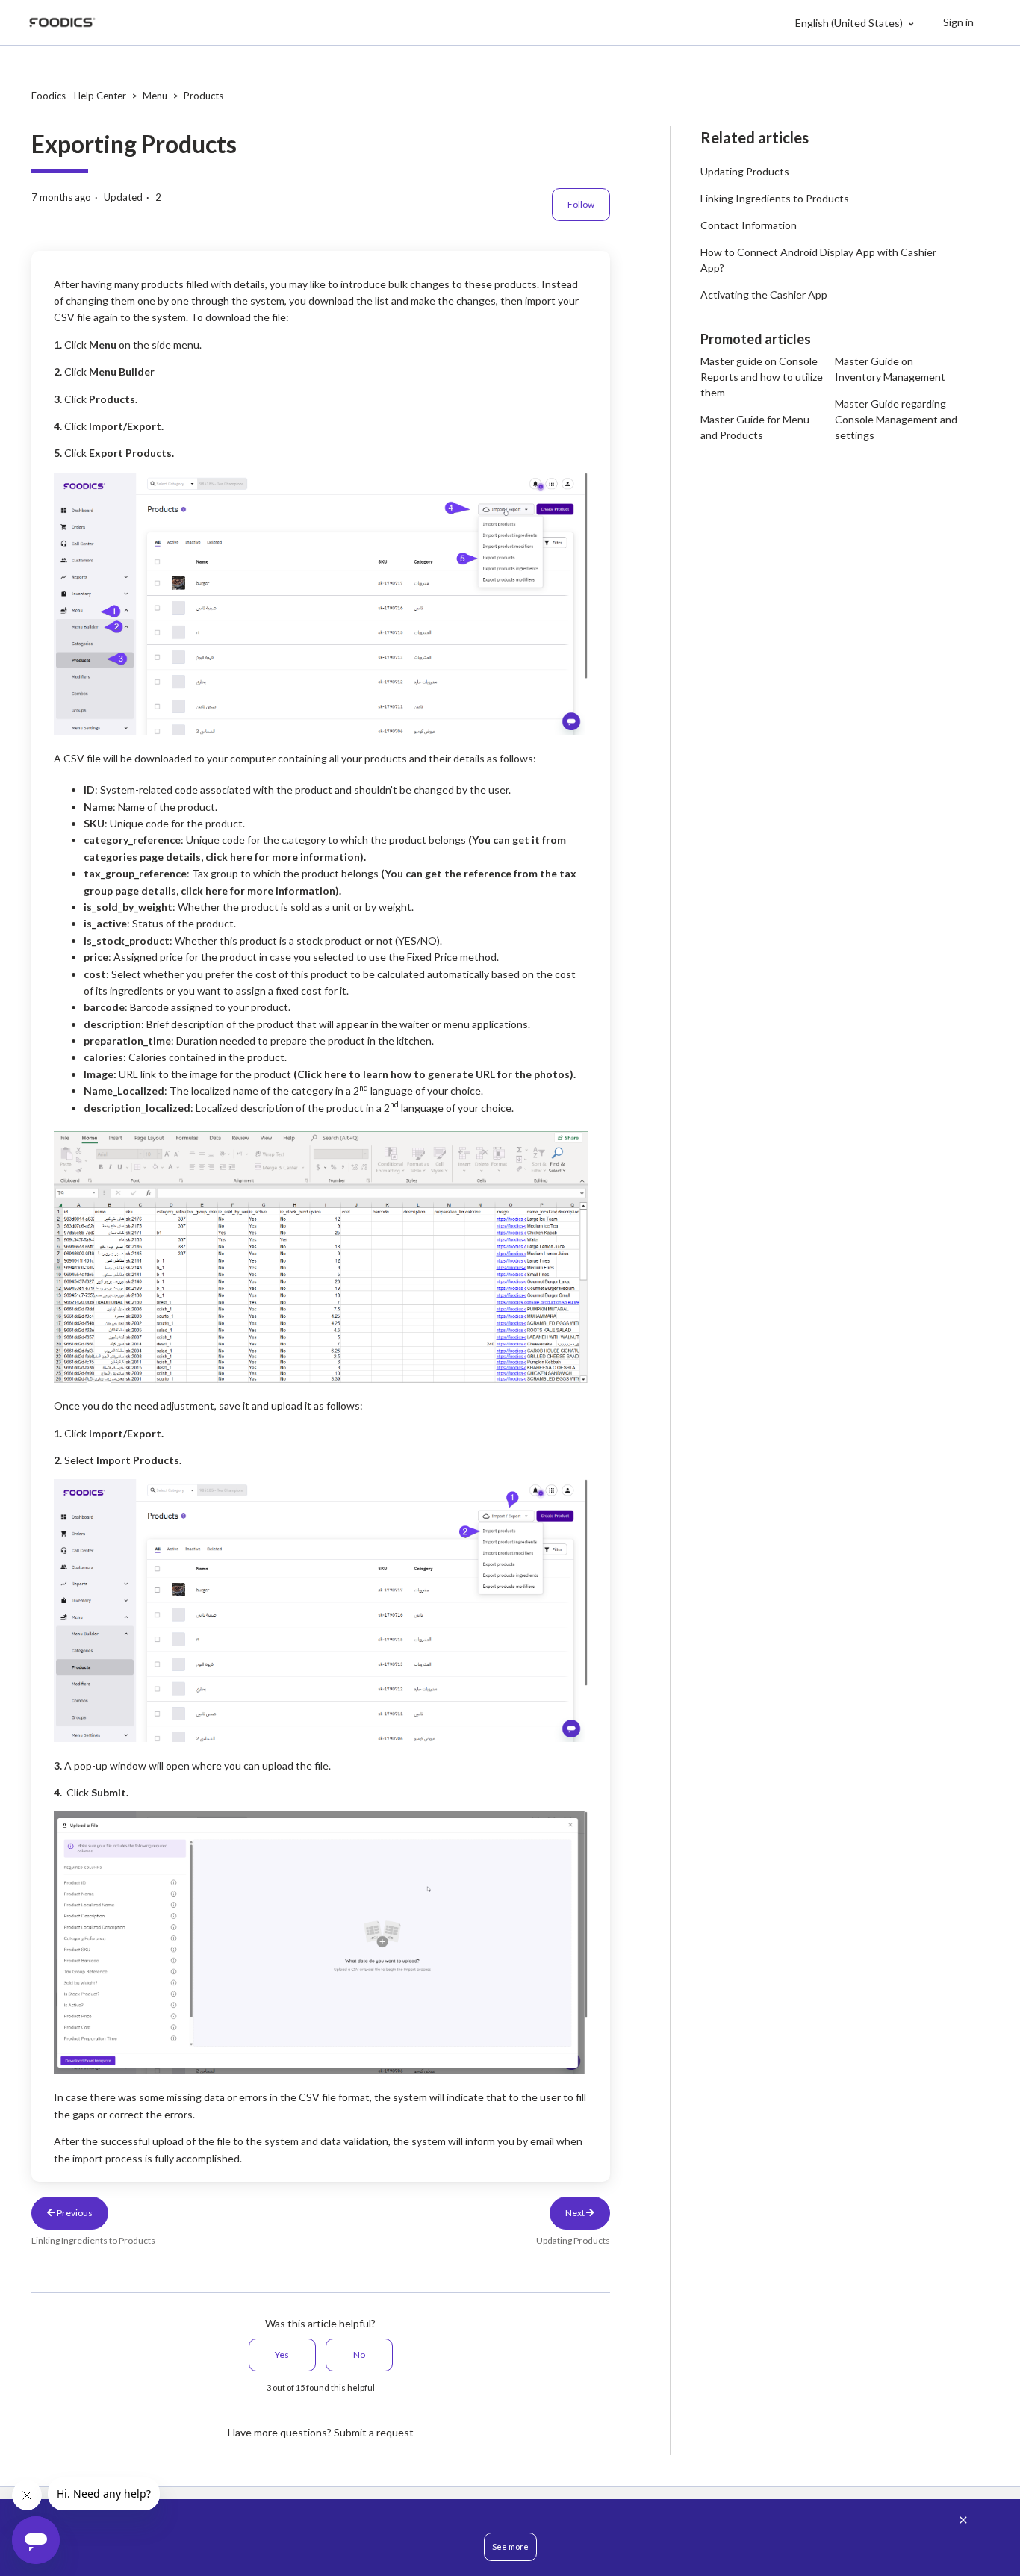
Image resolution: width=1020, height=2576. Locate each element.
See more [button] (510, 2547)
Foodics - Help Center (79, 96)
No (359, 2355)
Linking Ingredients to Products (775, 198)
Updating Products (745, 171)
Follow (581, 204)
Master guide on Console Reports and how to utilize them (762, 377)
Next (576, 2213)
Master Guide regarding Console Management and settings (896, 419)
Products (203, 96)
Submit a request (374, 2432)
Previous (74, 2213)
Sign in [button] (958, 22)
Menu (155, 96)
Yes (282, 2355)
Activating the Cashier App (764, 295)
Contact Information (749, 225)
